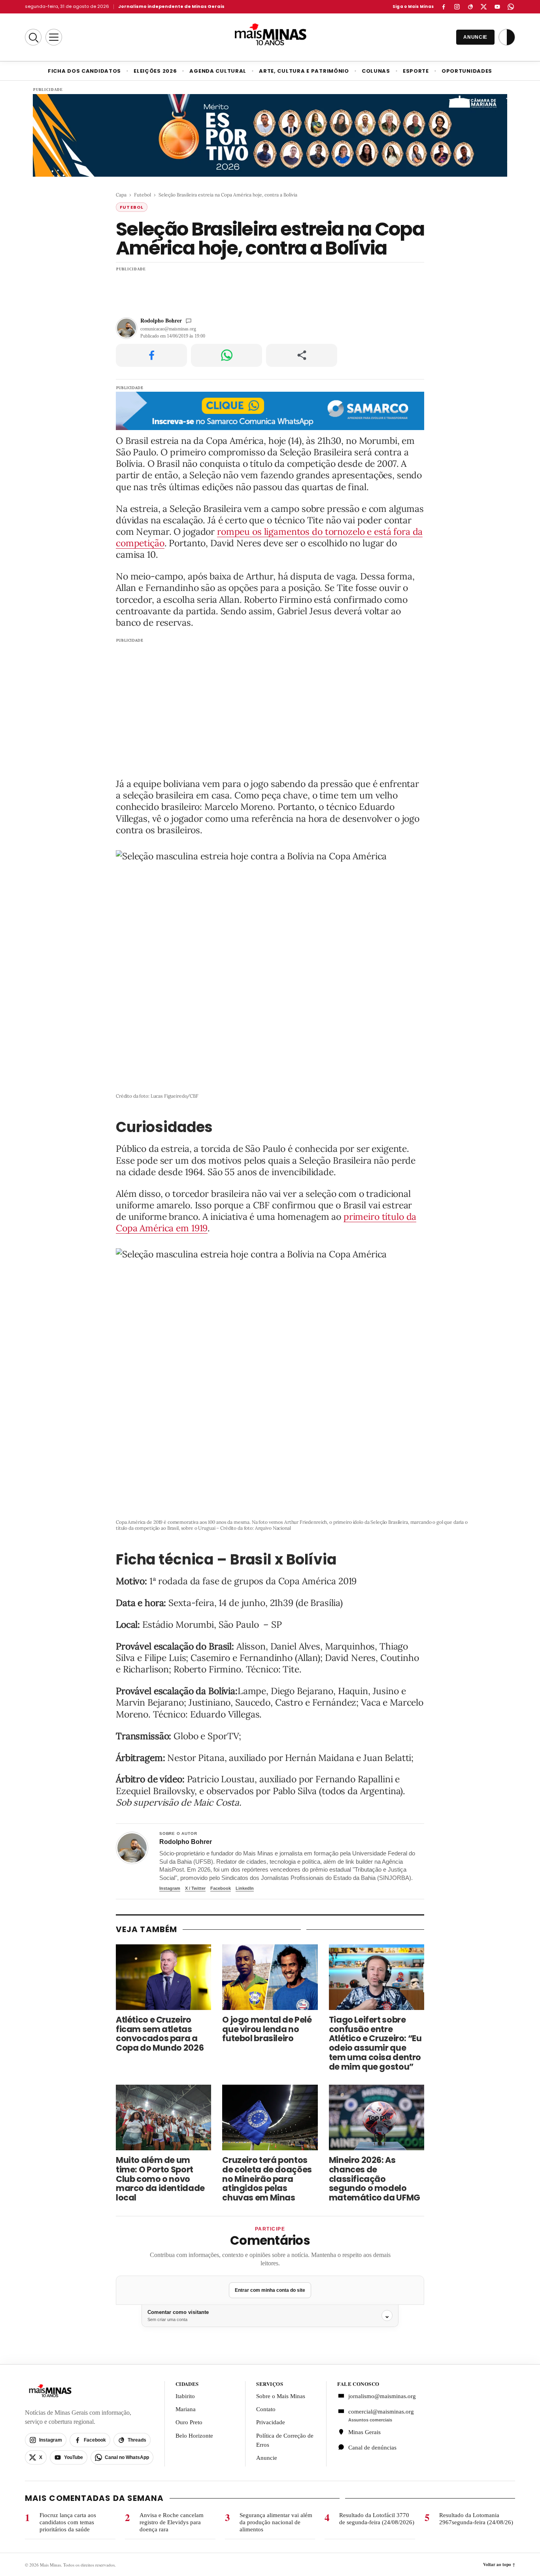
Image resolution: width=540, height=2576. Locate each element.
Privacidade (271, 2422)
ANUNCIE (475, 37)
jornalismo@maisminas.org (378, 2396)
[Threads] (470, 7)
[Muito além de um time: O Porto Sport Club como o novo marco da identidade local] (163, 2117)
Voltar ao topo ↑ (499, 2565)
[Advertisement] (270, 291)
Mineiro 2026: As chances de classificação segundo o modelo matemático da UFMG (375, 2179)
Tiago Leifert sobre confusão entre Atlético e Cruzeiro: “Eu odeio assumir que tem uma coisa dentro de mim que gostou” (375, 2043)
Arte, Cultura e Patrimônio (304, 71)
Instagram (170, 1888)
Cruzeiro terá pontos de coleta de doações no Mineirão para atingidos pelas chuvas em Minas (267, 2179)
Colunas (376, 71)
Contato (266, 2409)
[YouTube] (497, 7)
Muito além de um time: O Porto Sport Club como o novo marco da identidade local (160, 2179)
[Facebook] (444, 7)
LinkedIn (245, 1888)
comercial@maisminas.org (381, 2412)
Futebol (143, 195)
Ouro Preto (189, 2422)
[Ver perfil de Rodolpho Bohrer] (132, 1848)
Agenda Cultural (218, 71)
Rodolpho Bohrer (161, 320)
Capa (121, 195)
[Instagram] (457, 7)
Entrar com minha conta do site (270, 2290)
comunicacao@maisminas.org (168, 329)
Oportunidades (467, 71)
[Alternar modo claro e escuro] (507, 37)
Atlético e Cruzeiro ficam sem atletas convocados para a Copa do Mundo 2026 (160, 2034)
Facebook (221, 1888)
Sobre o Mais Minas (281, 2396)
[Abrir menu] (54, 37)
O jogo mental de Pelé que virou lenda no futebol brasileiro (267, 2029)
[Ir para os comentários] (189, 321)
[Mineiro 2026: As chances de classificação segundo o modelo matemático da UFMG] (377, 2117)
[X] (484, 7)
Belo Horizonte (194, 2435)
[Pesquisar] (33, 37)
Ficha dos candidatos (84, 71)
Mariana (186, 2409)
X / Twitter (195, 1888)
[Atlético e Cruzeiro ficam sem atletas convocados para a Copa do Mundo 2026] (163, 1977)
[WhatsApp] (511, 7)
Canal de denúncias (372, 2448)
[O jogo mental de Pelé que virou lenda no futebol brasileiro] (270, 1977)
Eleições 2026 (155, 71)
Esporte (416, 71)
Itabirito (185, 2396)
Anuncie (267, 2458)
